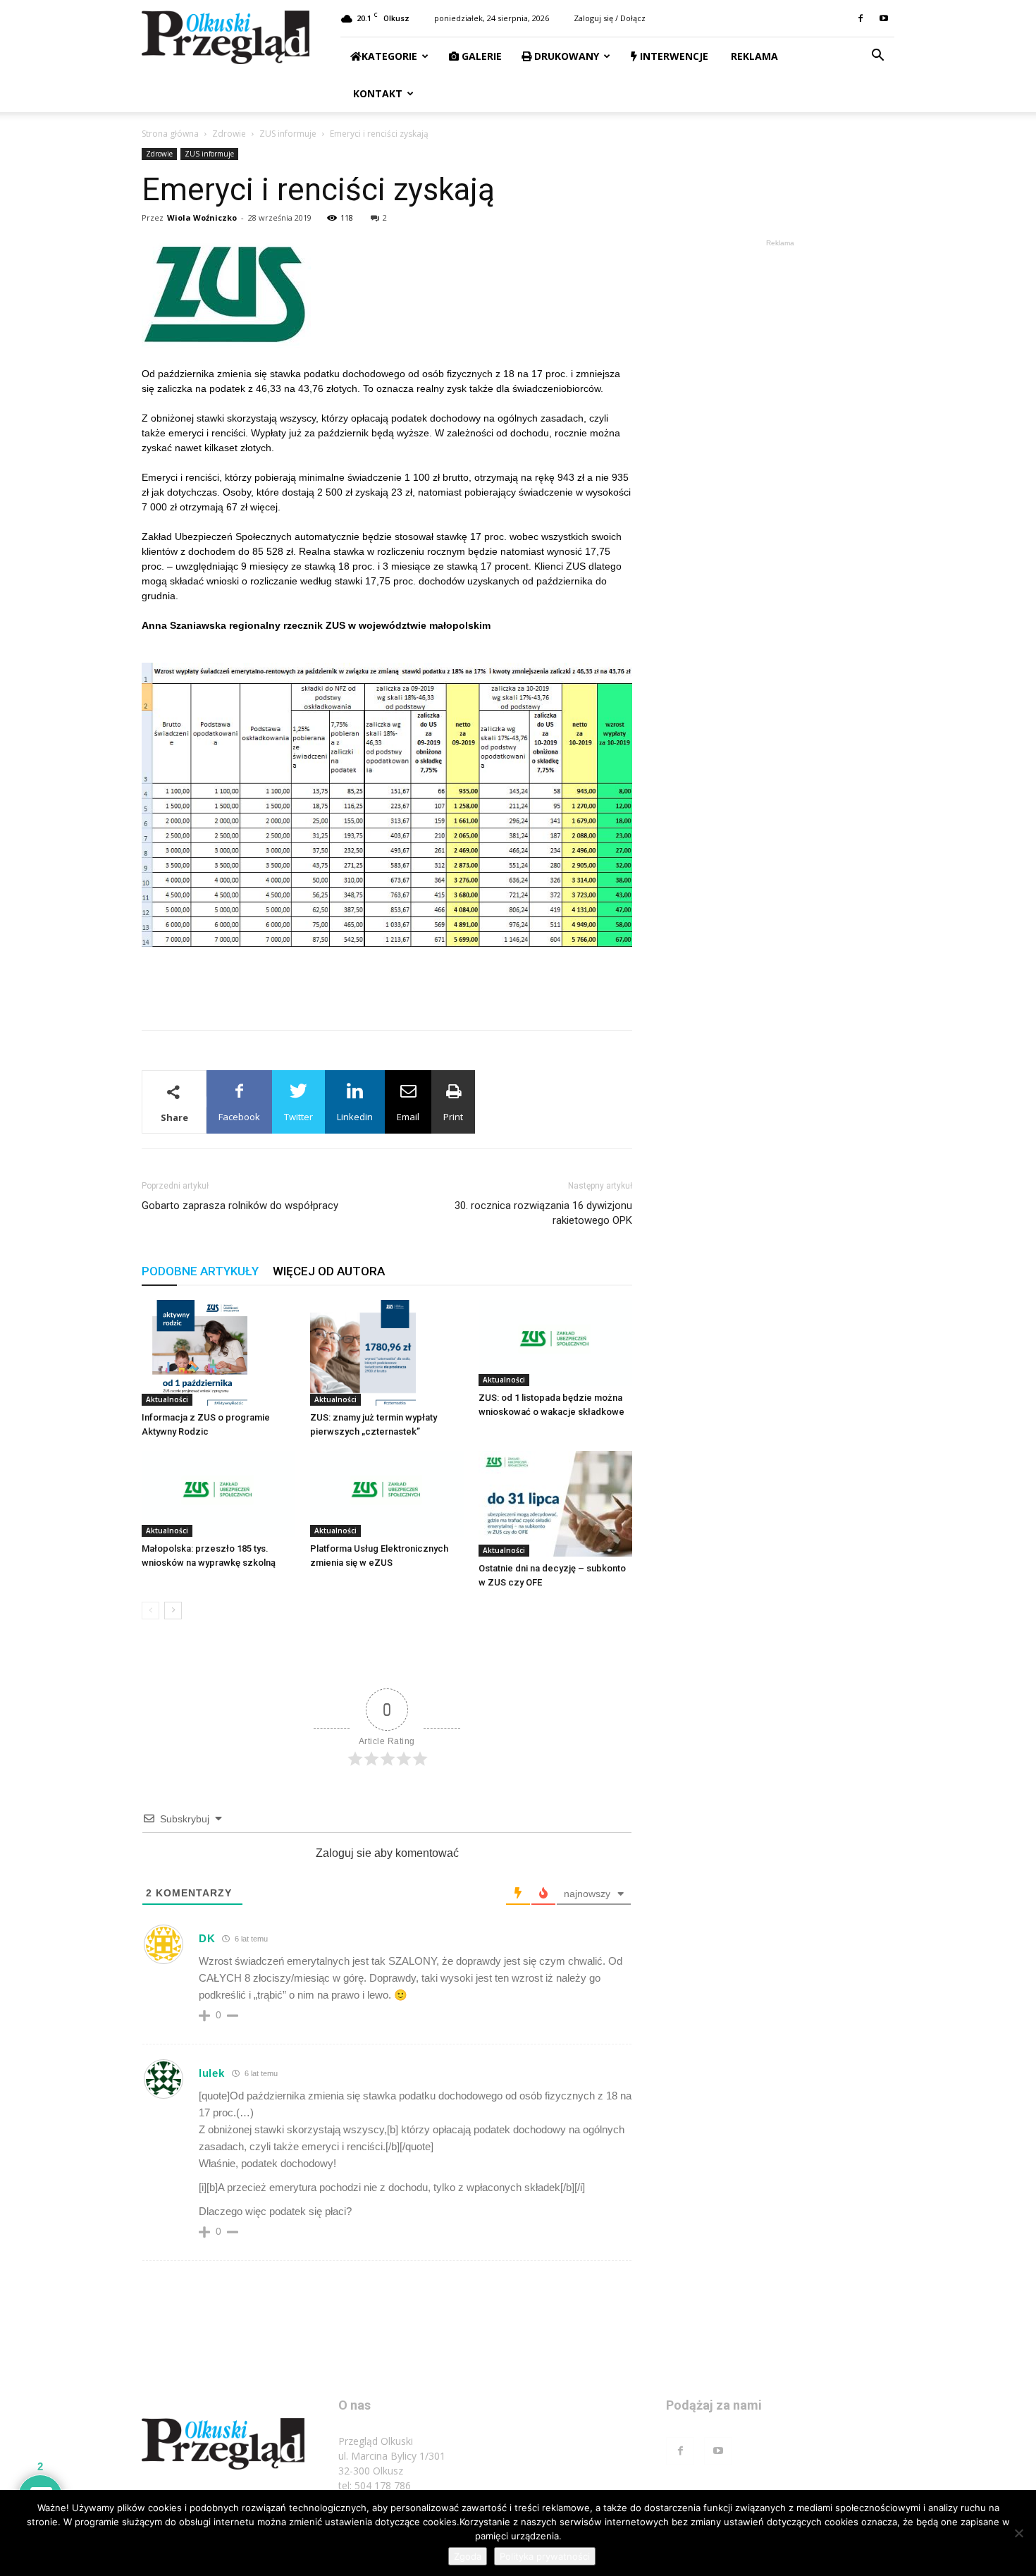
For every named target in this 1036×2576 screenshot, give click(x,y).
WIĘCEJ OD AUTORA (329, 1271)
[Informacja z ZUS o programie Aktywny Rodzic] (218, 1353)
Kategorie (389, 56)
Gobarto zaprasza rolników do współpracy (240, 1206)
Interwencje (673, 56)
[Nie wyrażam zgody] (1018, 2533)
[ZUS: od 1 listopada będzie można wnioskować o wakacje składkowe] (555, 1343)
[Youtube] (884, 18)
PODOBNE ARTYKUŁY (200, 1271)
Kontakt (376, 93)
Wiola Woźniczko (202, 217)
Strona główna (170, 134)
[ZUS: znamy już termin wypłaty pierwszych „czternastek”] (387, 1353)
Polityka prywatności (545, 2556)
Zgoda (468, 2556)
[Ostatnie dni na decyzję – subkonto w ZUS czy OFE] (555, 1504)
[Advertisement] (387, 983)
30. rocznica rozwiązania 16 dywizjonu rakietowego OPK (543, 1213)
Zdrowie (229, 134)
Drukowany (565, 56)
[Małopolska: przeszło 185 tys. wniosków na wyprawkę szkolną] (218, 1494)
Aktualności (167, 1399)
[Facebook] (861, 18)
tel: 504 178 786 (375, 2485)
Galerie (480, 56)
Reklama (753, 56)
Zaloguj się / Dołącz (610, 18)
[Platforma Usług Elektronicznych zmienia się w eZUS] (387, 1494)
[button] (877, 57)
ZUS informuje (288, 134)
